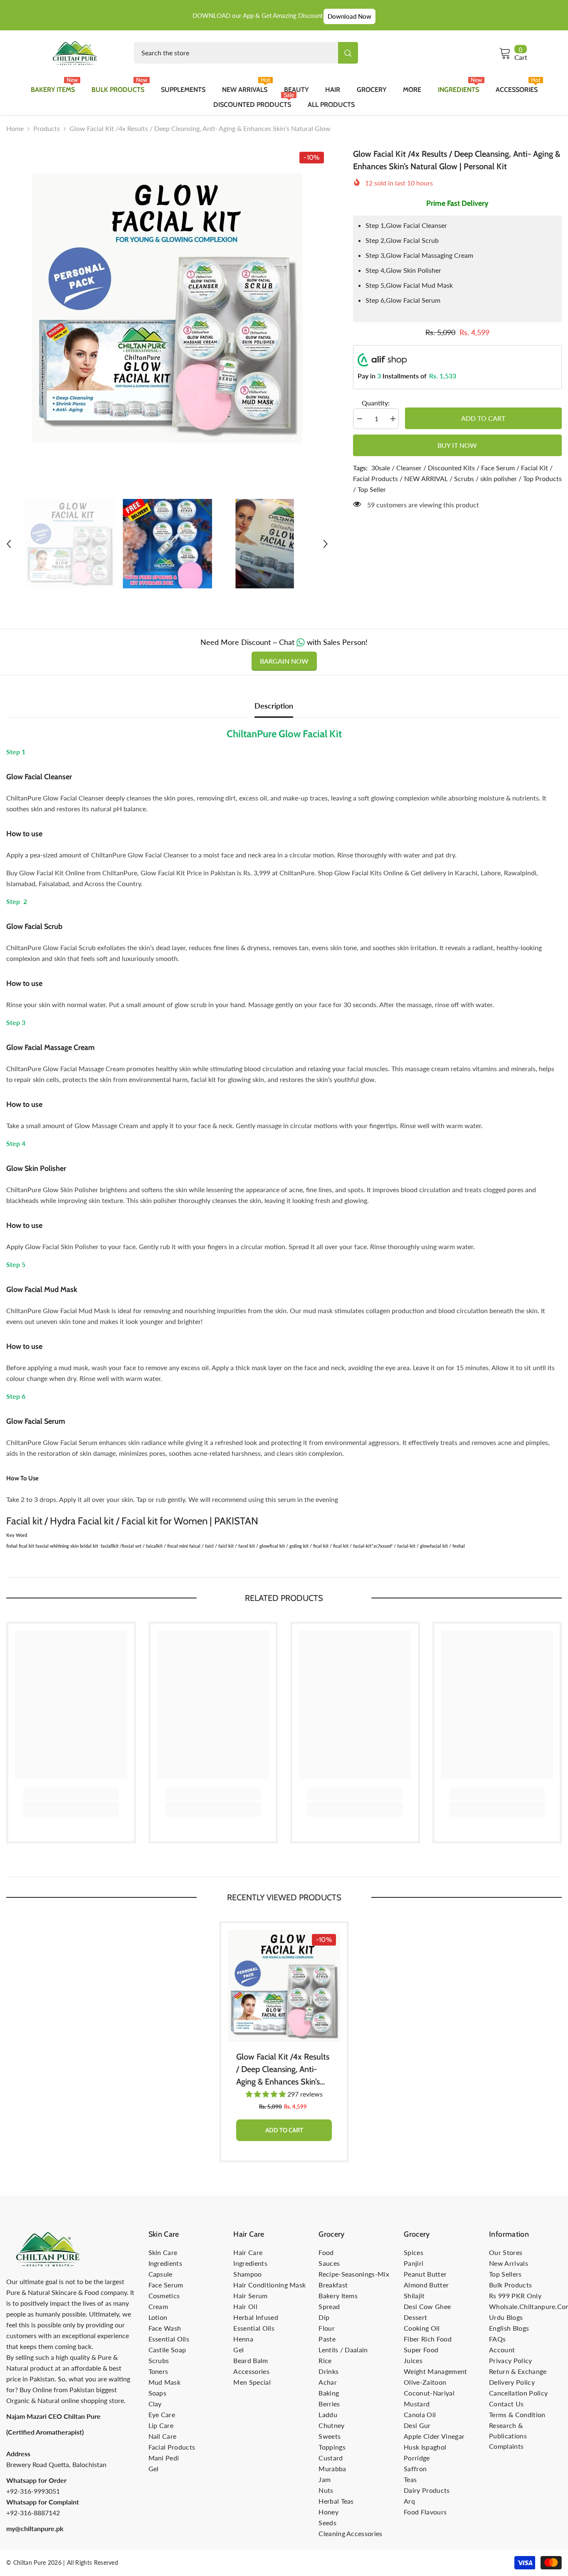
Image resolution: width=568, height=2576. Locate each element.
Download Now (349, 16)
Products (47, 128)
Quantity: (376, 403)
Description (274, 706)
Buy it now (457, 445)
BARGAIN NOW (284, 661)
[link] (71, 1794)
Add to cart (483, 418)
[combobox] (236, 53)
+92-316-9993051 (33, 2491)
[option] (167, 309)
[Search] (246, 53)
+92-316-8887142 (33, 2513)
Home (15, 128)
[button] (9, 544)
